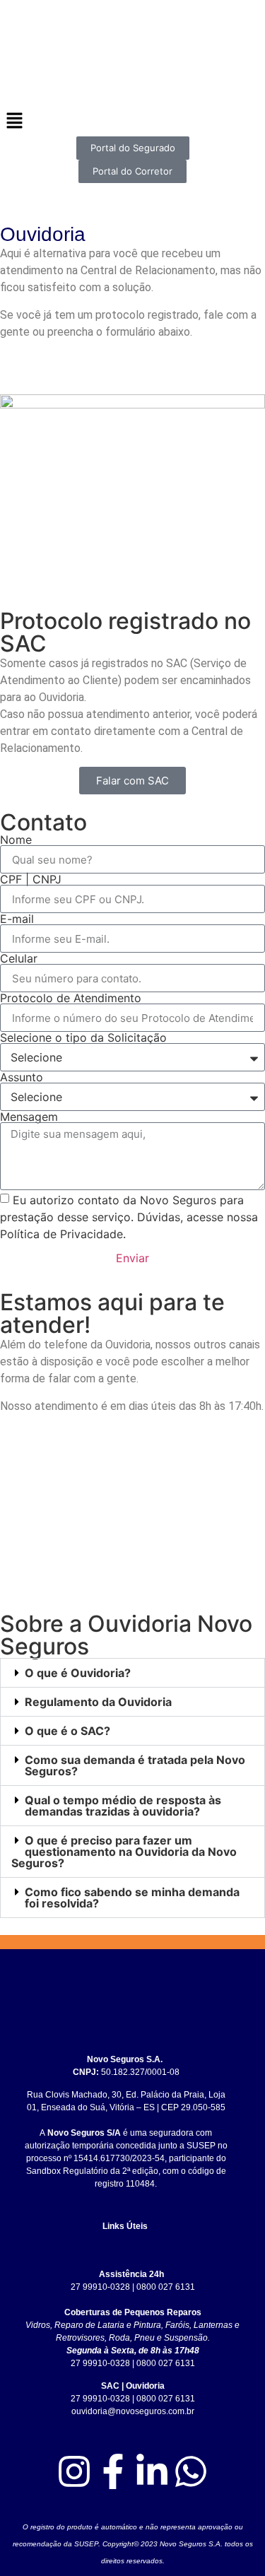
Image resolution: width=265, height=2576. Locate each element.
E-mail (17, 919)
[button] (132, 1673)
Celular (19, 958)
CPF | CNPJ (31, 879)
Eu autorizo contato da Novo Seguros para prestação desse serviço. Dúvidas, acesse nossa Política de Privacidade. (129, 1217)
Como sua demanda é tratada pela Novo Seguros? (135, 1765)
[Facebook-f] (113, 2471)
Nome (16, 840)
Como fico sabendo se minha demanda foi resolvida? (132, 1898)
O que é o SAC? (67, 1731)
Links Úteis (125, 2226)
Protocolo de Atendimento (71, 998)
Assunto (22, 1077)
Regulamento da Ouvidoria (98, 1702)
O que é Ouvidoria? (78, 1673)
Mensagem (29, 1117)
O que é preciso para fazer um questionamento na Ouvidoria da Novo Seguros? (124, 1852)
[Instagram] (74, 2471)
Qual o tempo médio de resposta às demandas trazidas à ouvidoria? (123, 1806)
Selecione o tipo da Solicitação (83, 1037)
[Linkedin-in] (152, 2471)
